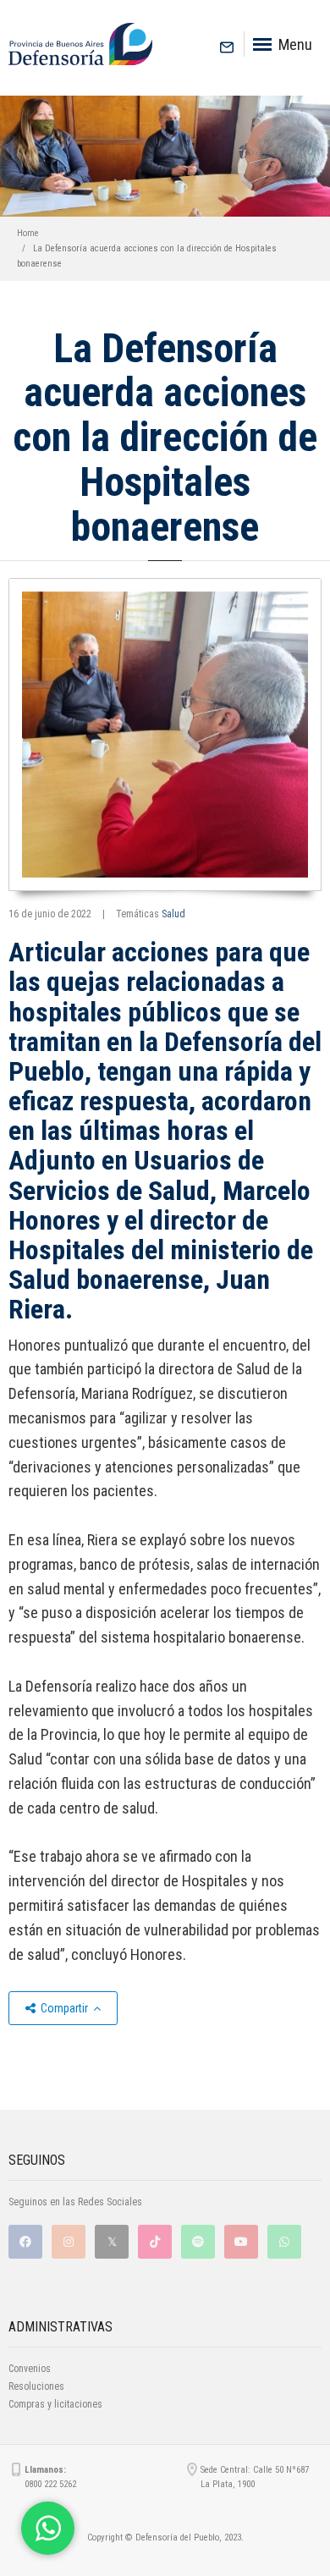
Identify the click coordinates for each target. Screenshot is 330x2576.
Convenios (30, 2369)
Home (28, 233)
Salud (173, 914)
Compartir (64, 2008)
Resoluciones (36, 2386)
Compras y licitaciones (55, 2404)
